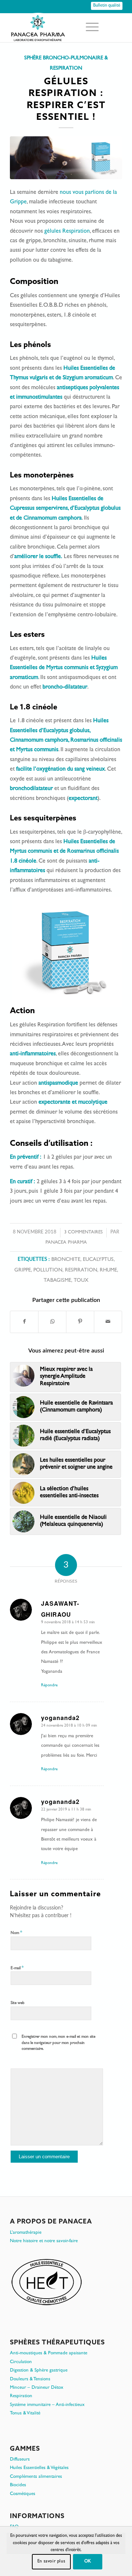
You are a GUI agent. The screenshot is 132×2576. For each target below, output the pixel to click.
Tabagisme (57, 1281)
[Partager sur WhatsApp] (52, 1322)
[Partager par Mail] (108, 1322)
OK (88, 2562)
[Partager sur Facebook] (24, 1322)
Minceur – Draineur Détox (37, 2388)
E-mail (17, 1968)
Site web (18, 2003)
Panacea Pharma (66, 1243)
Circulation (21, 2362)
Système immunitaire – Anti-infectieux (47, 2405)
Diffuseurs (20, 2460)
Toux (81, 1281)
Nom (16, 1933)
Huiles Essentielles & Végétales (39, 2468)
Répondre (49, 1685)
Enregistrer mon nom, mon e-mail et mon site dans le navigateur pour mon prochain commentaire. (58, 2043)
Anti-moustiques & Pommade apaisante (49, 2353)
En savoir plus (51, 2562)
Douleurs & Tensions (30, 2379)
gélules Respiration (67, 232)
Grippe (23, 1271)
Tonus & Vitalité (25, 2413)
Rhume (108, 1271)
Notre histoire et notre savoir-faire (44, 2241)
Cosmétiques (23, 2494)
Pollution (48, 1271)
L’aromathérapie (26, 2233)
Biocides (18, 2485)
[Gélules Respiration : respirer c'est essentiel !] (66, 158)
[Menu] (89, 27)
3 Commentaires (83, 1232)
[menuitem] (89, 27)
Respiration (81, 1271)
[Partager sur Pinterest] (80, 1322)
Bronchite (66, 1260)
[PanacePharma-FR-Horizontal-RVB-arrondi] (55, 27)
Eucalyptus (98, 1260)
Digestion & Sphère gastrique (39, 2371)
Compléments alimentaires (36, 2477)
